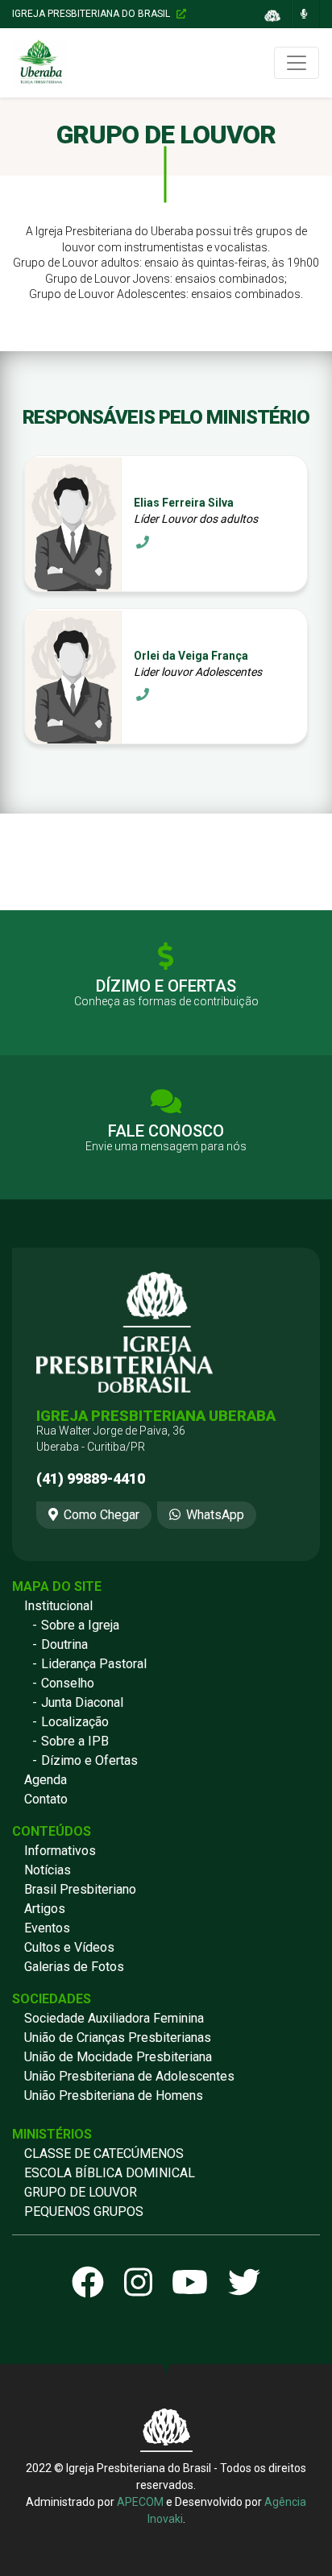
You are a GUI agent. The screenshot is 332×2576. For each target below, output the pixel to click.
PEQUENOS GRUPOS (84, 2212)
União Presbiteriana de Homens (114, 2096)
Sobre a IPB (75, 1741)
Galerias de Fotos (74, 1967)
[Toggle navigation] (297, 63)
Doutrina (64, 1644)
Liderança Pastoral (94, 1664)
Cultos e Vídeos (69, 1947)
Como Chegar (102, 1515)
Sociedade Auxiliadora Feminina (114, 2018)
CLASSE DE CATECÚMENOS (104, 2154)
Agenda (46, 1780)
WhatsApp (215, 1515)
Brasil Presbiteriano (80, 1889)
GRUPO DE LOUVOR (81, 2192)
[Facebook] (88, 2284)
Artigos (45, 1909)
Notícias (48, 1870)
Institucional (58, 1606)
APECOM (140, 2502)
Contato (46, 1799)
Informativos (60, 1851)
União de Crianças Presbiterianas (118, 2038)
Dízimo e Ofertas (89, 1760)
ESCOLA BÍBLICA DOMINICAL (110, 2173)
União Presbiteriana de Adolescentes (129, 2076)
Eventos (47, 1928)
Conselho (68, 1683)
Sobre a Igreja (80, 1625)
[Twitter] (244, 2284)
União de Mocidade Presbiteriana (118, 2057)
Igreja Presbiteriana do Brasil (92, 14)
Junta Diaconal (82, 1702)
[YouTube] (190, 2284)
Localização (75, 1722)
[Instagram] (138, 2284)
